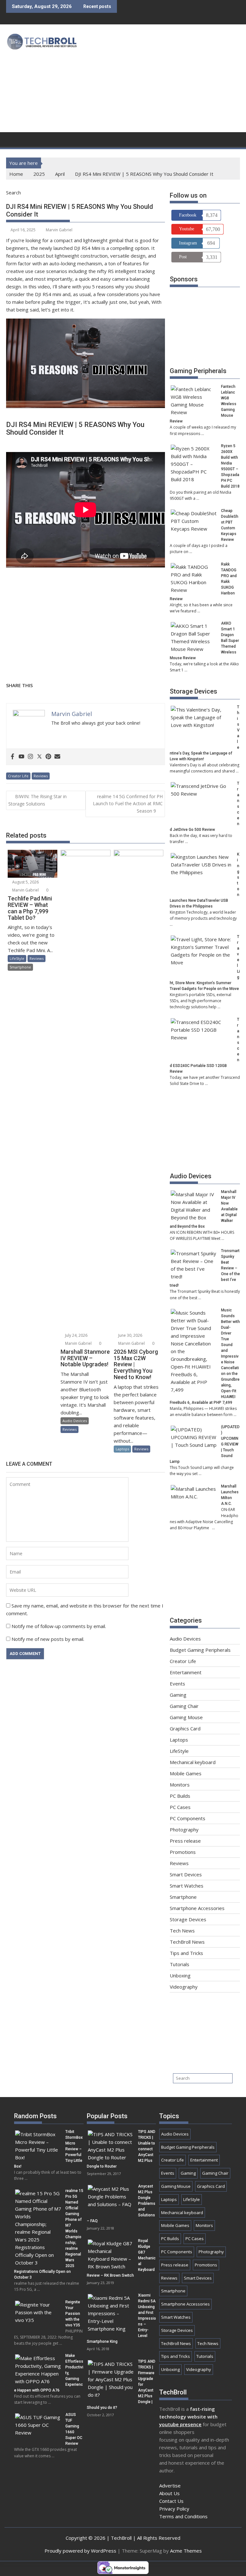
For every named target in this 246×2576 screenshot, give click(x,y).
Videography (184, 1987)
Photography (184, 1830)
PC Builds (180, 1796)
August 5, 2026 (25, 882)
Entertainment (186, 1672)
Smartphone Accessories (197, 1908)
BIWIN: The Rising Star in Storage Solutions (37, 800)
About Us (169, 2493)
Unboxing (180, 1975)
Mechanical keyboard (193, 1762)
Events (177, 1684)
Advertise (170, 2486)
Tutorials (180, 1964)
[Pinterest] (48, 757)
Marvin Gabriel (59, 230)
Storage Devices (193, 691)
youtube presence (180, 2424)
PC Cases (180, 1807)
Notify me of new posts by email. (48, 1639)
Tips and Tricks (186, 1953)
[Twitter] (39, 757)
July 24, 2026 (76, 1335)
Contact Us (171, 2501)
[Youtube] (21, 757)
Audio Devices (75, 1421)
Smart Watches (187, 1886)
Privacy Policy (174, 2509)
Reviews (41, 776)
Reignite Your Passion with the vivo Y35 (73, 2314)
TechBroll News (187, 1942)
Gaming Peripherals (198, 371)
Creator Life (18, 776)
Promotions (183, 1852)
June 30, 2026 (130, 1335)
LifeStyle (17, 958)
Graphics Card (185, 1728)
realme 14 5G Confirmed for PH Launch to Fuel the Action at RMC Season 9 (128, 804)
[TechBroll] (12, 139)
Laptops (122, 1449)
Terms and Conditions (183, 2516)
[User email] (57, 757)
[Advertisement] (164, 80)
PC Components (188, 1818)
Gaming (178, 1695)
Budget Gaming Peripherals (200, 1650)
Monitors (180, 1785)
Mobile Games (186, 1773)
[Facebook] (12, 757)
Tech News (182, 1931)
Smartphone (20, 967)
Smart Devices (186, 1874)
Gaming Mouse (186, 1717)
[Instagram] (30, 757)
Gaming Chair (184, 1706)
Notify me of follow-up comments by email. (59, 1626)
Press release (185, 1841)
